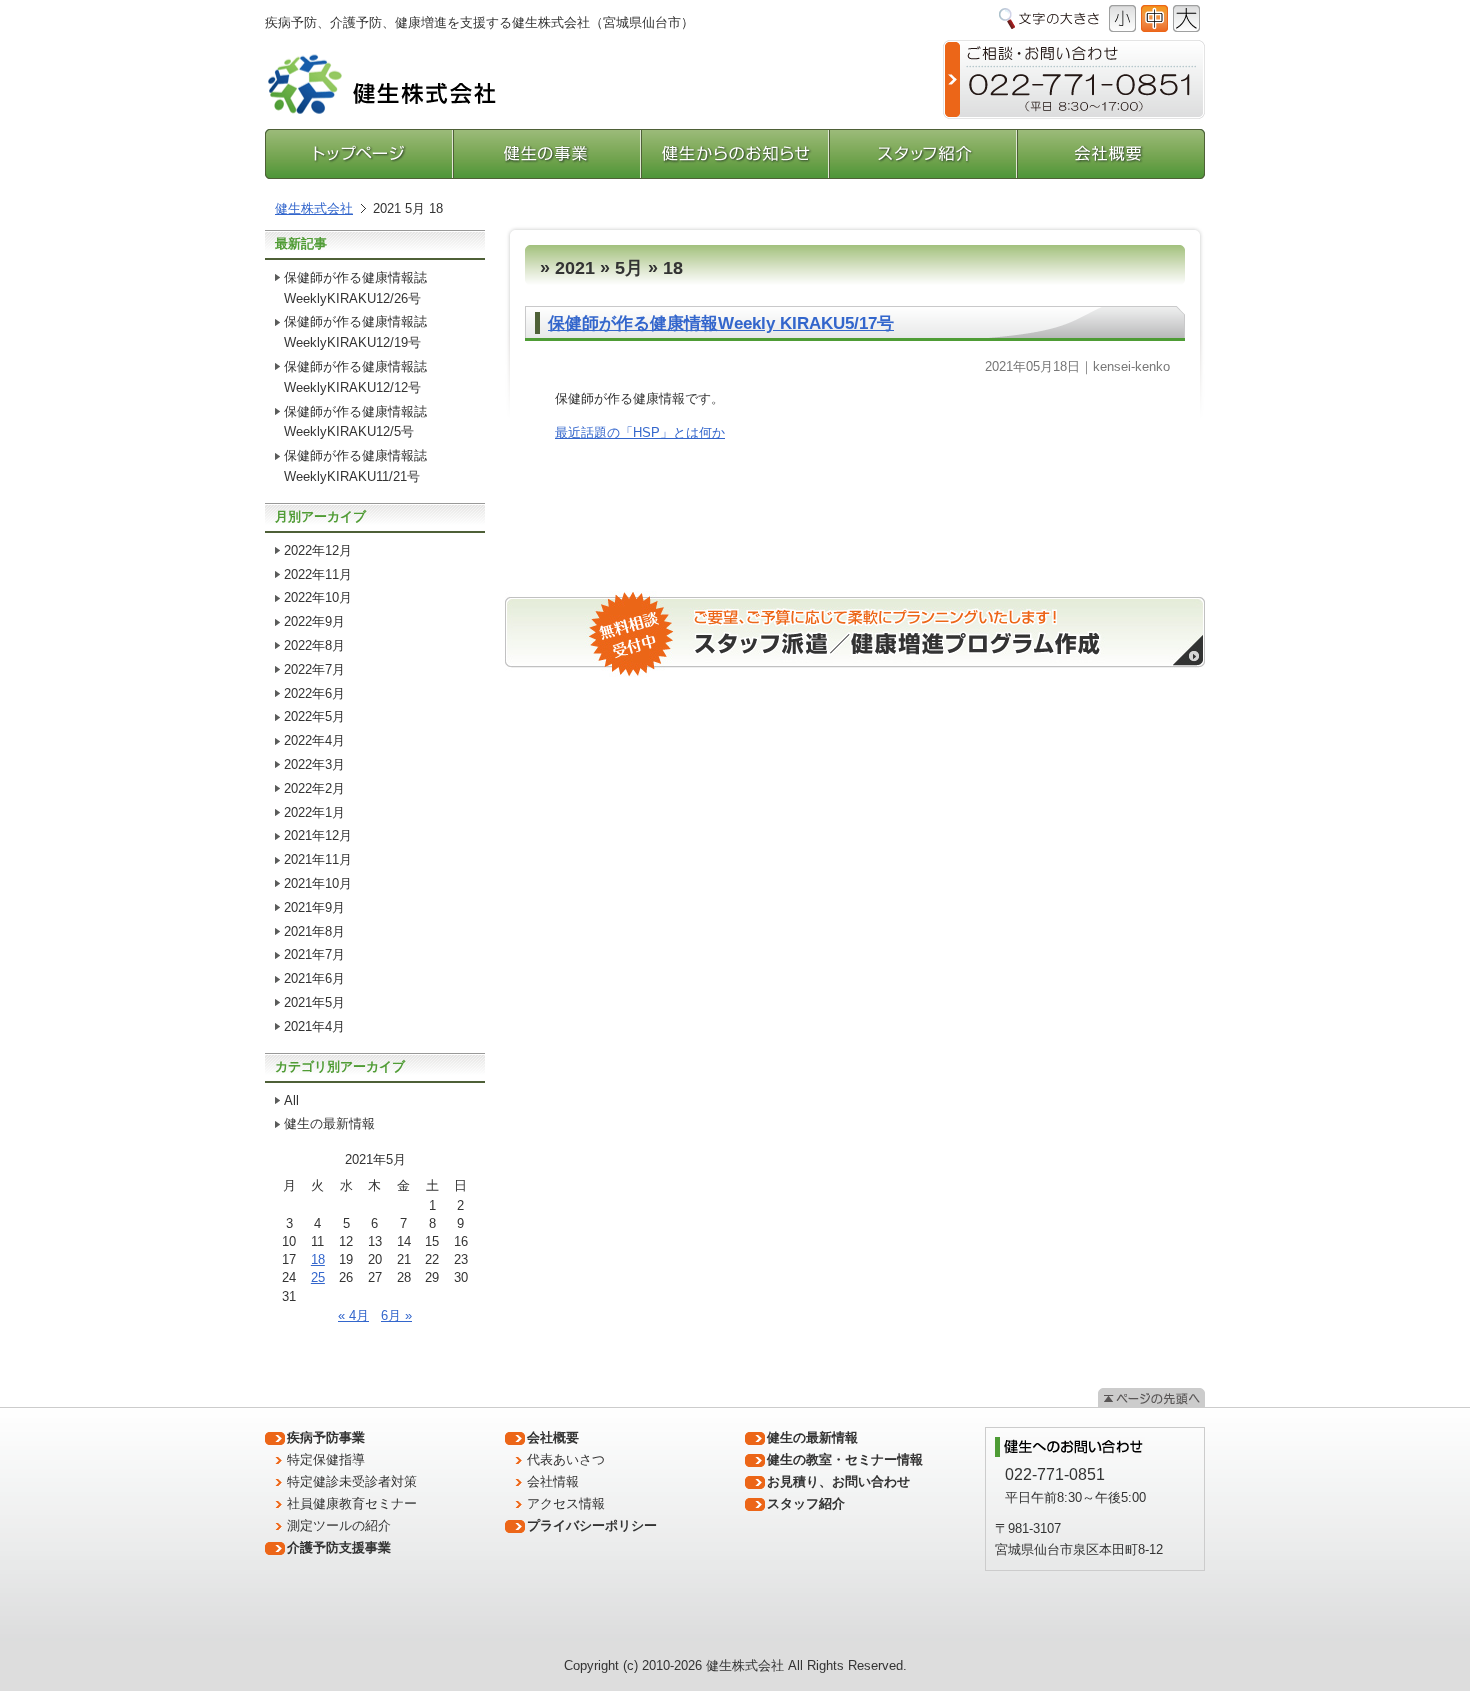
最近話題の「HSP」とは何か (640, 432)
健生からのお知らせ (736, 154)
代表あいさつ (566, 1459)
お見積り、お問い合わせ (838, 1481)
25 (318, 1277)
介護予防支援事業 (339, 1547)
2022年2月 (314, 788)
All (291, 1100)
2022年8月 (314, 645)
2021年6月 (314, 978)
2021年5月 (314, 1002)
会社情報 (553, 1481)
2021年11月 (318, 859)
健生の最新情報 (329, 1123)
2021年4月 (314, 1026)
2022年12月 (318, 550)
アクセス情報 (566, 1503)
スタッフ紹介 (923, 154)
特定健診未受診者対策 (352, 1481)
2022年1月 (314, 812)
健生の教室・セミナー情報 (845, 1459)
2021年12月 (318, 835)
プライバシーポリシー (592, 1525)
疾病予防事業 (326, 1437)
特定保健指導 (326, 1459)
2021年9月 (314, 907)
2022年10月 (318, 597)
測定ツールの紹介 (339, 1525)
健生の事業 (548, 154)
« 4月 (353, 1315)
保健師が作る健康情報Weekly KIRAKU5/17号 (721, 323)
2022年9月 (314, 621)
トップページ (359, 154)
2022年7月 (314, 669)
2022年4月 (314, 740)
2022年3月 (314, 764)
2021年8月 (314, 931)
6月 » (396, 1315)
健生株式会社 (314, 208)
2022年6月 (314, 693)
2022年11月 (318, 574)
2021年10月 (318, 883)
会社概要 (1111, 154)
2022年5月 (314, 716)
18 (318, 1259)
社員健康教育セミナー (352, 1503)
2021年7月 (314, 954)
